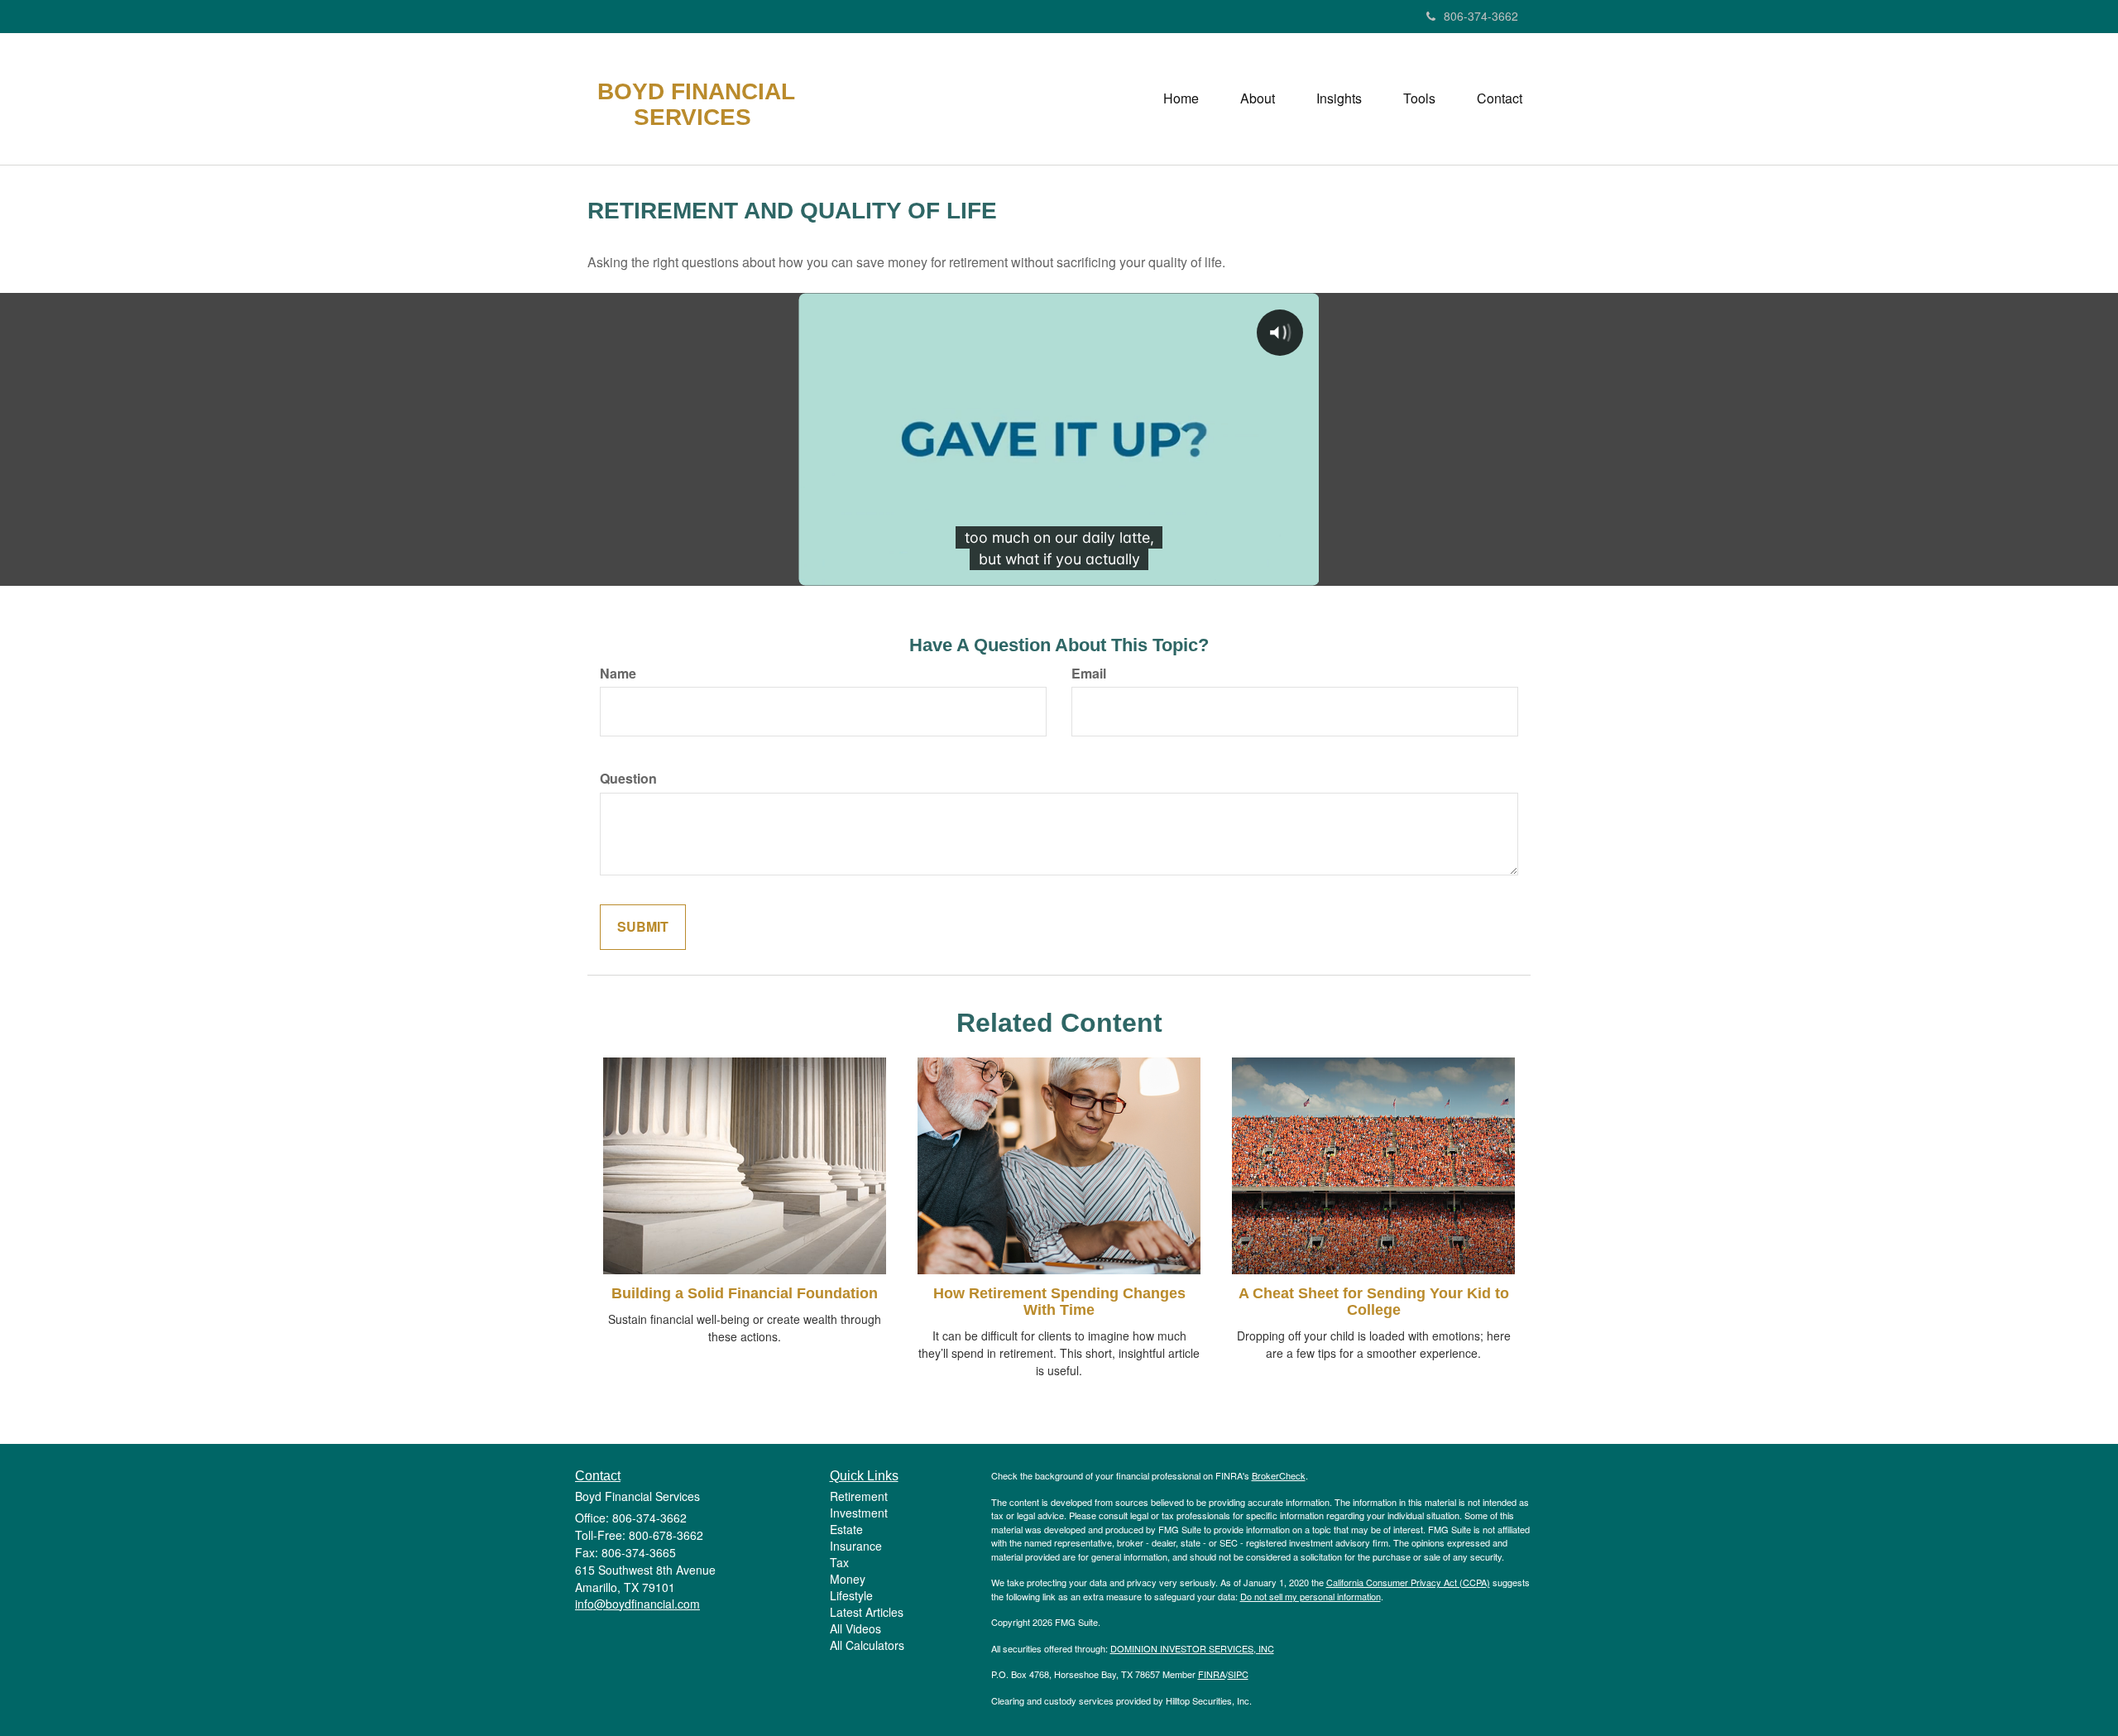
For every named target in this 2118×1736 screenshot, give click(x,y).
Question (628, 779)
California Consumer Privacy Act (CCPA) (1408, 1582)
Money (848, 1579)
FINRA (1212, 1674)
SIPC (1238, 1674)
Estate (846, 1529)
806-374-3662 (1481, 16)
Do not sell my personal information (1311, 1596)
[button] (1258, 98)
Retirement (859, 1496)
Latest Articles (867, 1612)
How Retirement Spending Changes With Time (1059, 1302)
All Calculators (867, 1645)
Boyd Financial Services (696, 105)
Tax (839, 1562)
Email (1089, 674)
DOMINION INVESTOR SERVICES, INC (1192, 1648)
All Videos (855, 1628)
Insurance (856, 1546)
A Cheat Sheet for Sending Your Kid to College (1374, 1302)
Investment (859, 1513)
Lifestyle (851, 1595)
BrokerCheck (1279, 1475)
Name (618, 674)
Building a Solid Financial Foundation (745, 1293)
